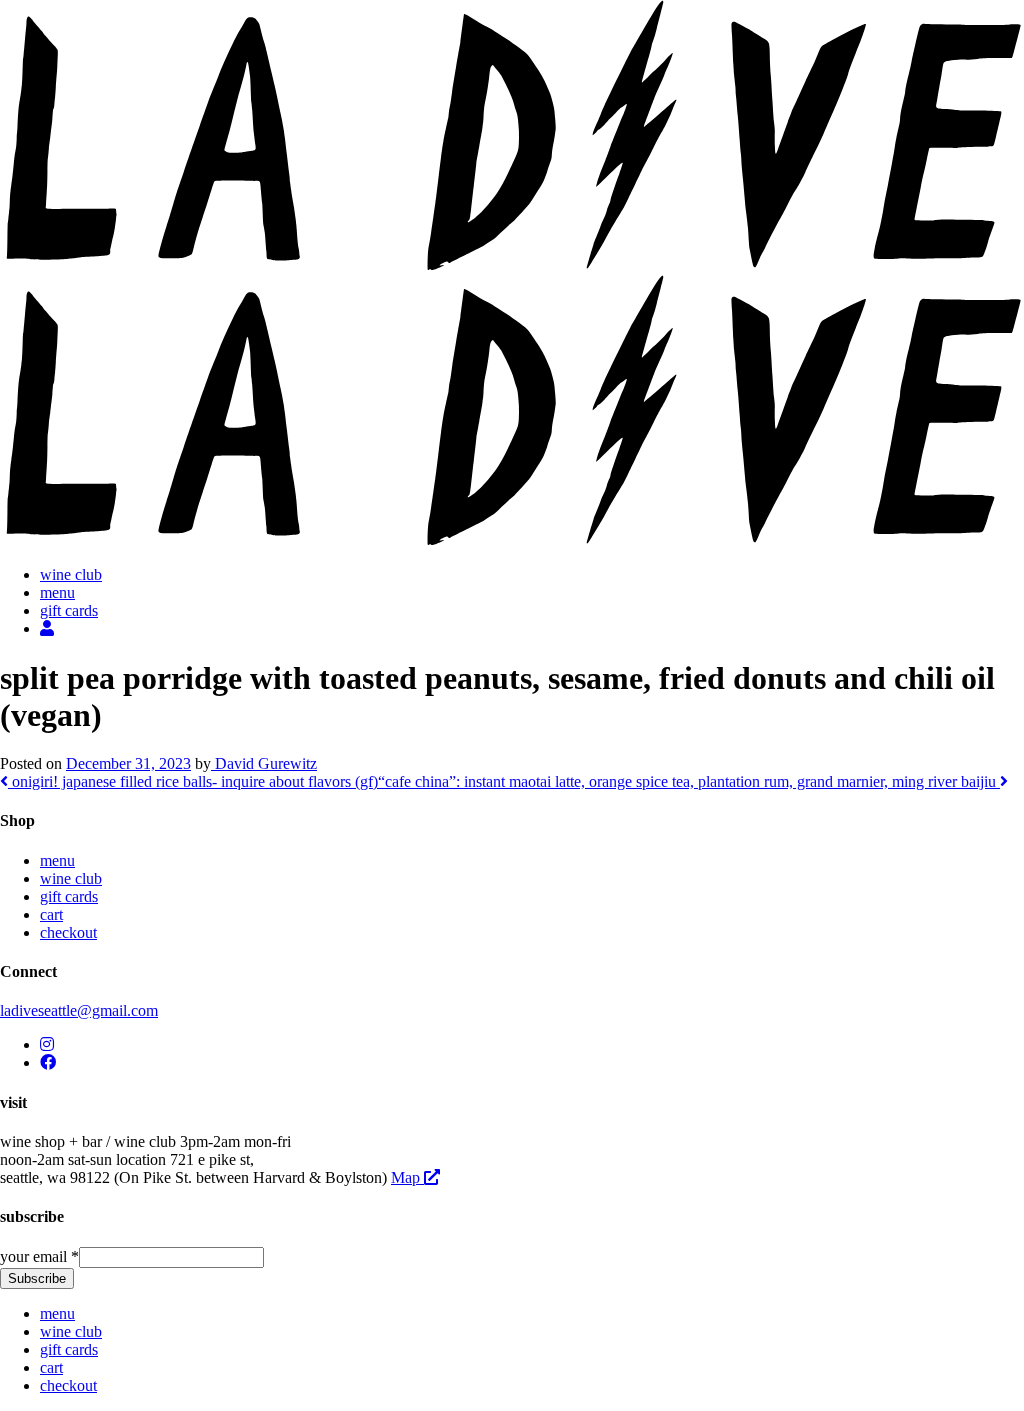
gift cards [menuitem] (69, 1349)
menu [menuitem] (57, 1313)
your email (39, 1256)
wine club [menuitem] (71, 1331)
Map (407, 1177)
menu (57, 592)
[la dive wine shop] (512, 265)
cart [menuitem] (51, 1367)
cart (51, 914)
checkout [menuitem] (68, 1385)
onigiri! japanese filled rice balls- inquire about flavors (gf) (193, 781)
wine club (71, 574)
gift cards (69, 610)
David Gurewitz (264, 763)
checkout (68, 932)
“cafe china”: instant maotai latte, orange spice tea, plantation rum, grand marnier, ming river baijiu (689, 781)
